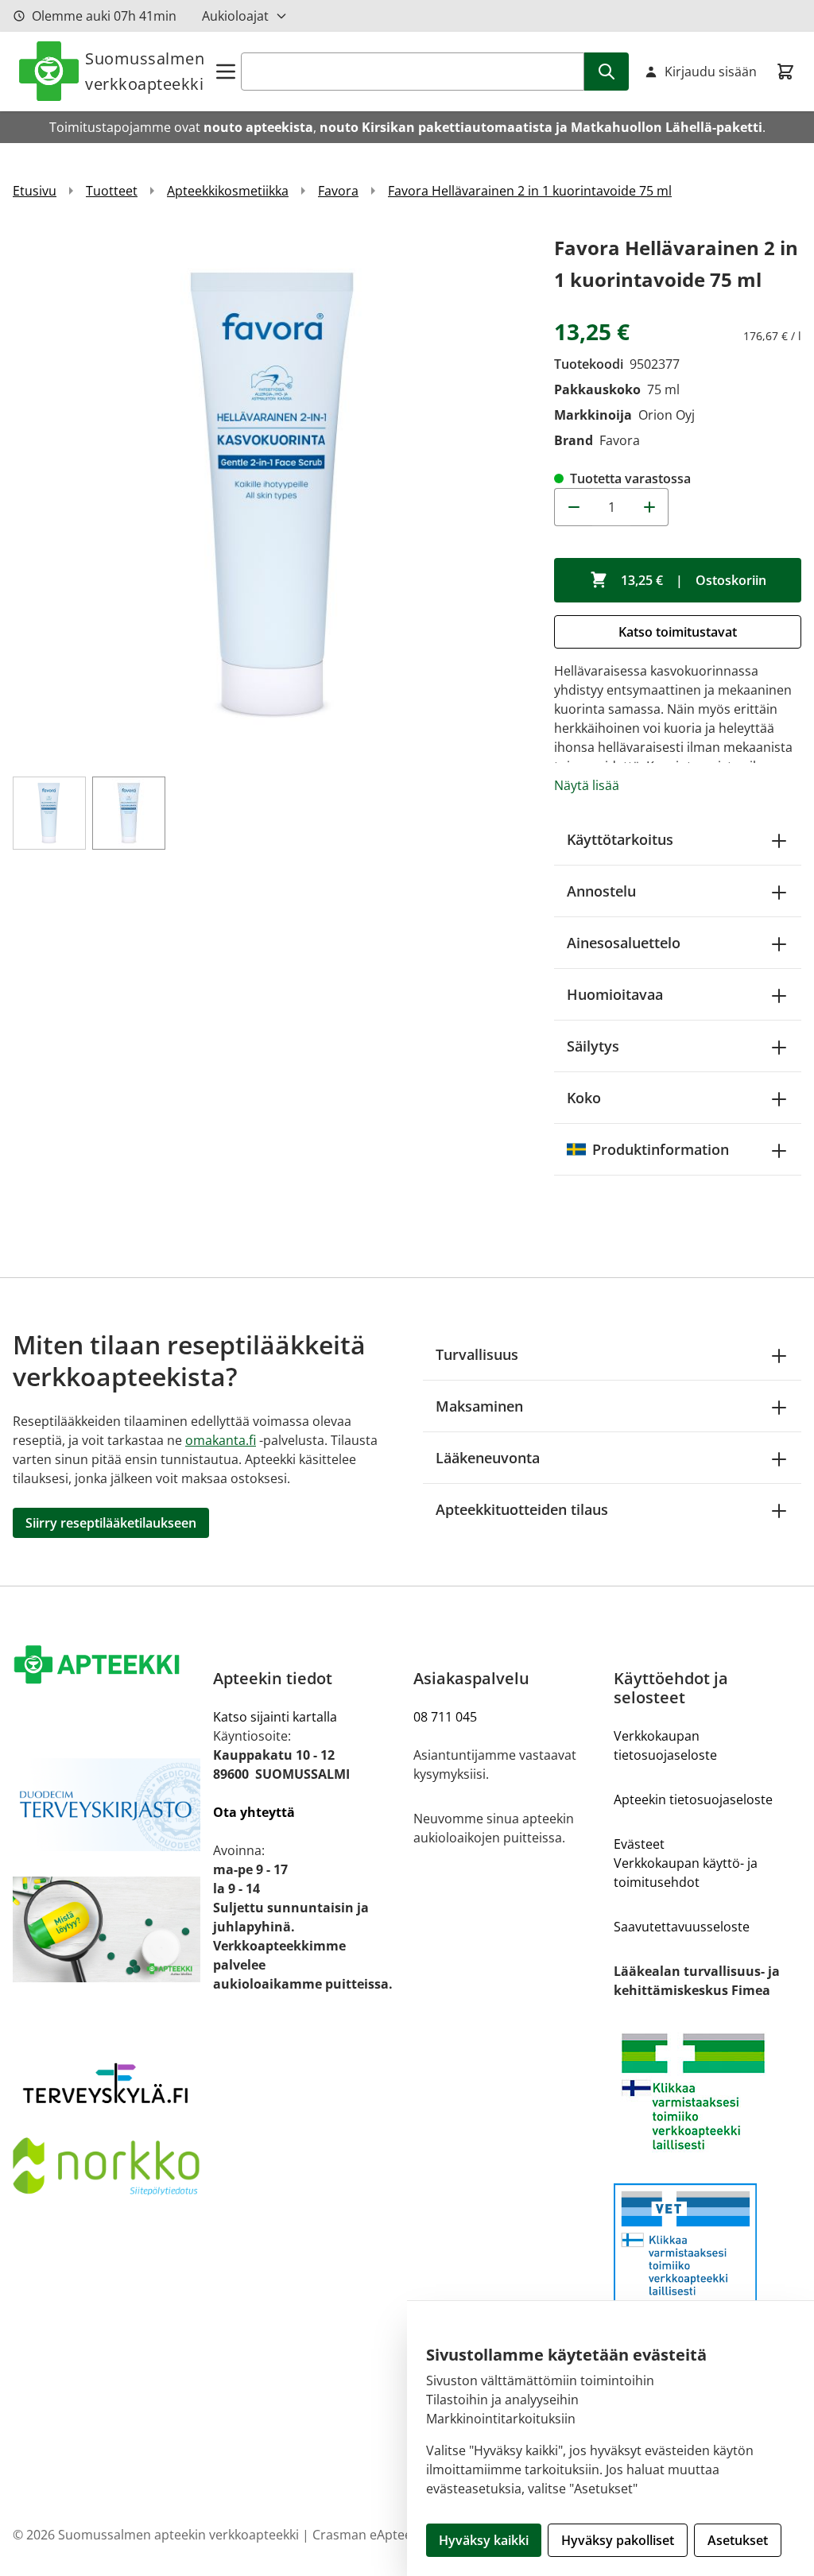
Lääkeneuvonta (488, 1458)
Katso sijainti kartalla (275, 1717)
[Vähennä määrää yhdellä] (573, 507)
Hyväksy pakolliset (618, 2540)
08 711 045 (445, 1717)
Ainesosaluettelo (624, 943)
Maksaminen (479, 1406)
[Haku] (607, 72)
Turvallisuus (477, 1354)
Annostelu (601, 891)
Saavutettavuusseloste (682, 1927)
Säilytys (593, 1046)
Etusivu (35, 191)
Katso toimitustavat (678, 632)
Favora (338, 191)
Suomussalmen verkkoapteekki (145, 71)
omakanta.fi (221, 1440)
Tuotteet (112, 191)
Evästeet (639, 1844)
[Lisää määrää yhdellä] (649, 507)
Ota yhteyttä (254, 1812)
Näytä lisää (587, 785)
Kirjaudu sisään (711, 72)
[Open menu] (226, 72)
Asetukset (738, 2540)
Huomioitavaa (615, 994)
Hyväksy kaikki (484, 2540)
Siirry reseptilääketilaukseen (111, 1523)
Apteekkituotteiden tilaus (522, 1509)
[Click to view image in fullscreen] (275, 495)
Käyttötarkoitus (620, 839)
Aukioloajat (235, 16)
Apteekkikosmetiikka (228, 191)
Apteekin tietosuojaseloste (693, 1799)
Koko (584, 1098)
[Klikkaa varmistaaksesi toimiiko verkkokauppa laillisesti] (707, 2092)
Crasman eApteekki (370, 2535)
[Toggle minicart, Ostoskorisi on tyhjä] (785, 72)
